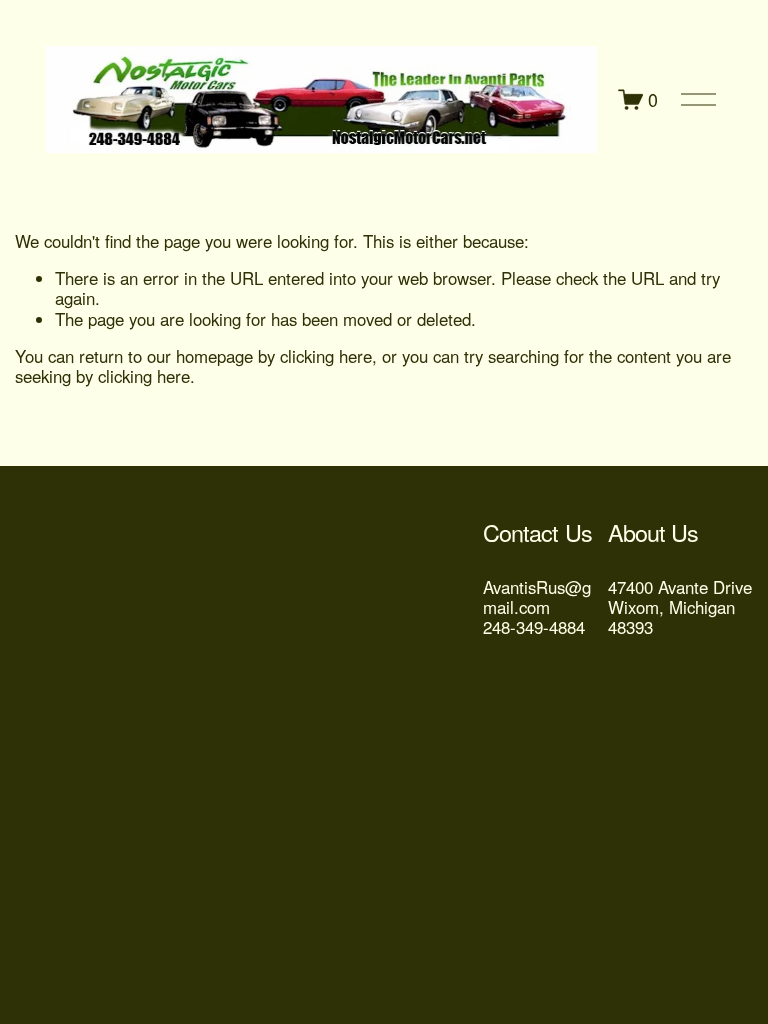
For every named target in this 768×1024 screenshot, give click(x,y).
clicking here (326, 356)
